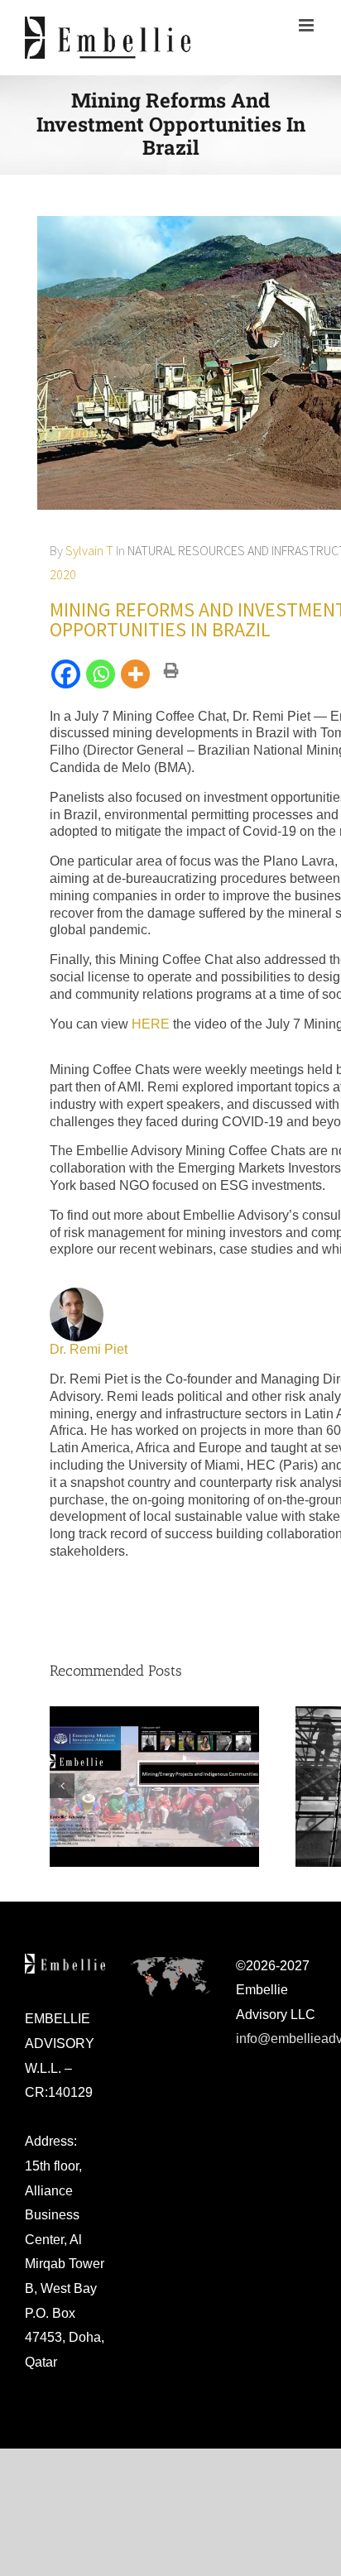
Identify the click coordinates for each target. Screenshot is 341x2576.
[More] (137, 674)
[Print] (177, 676)
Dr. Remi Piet (89, 1349)
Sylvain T (89, 550)
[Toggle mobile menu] (307, 25)
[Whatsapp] (102, 674)
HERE (151, 1024)
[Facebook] (67, 674)
